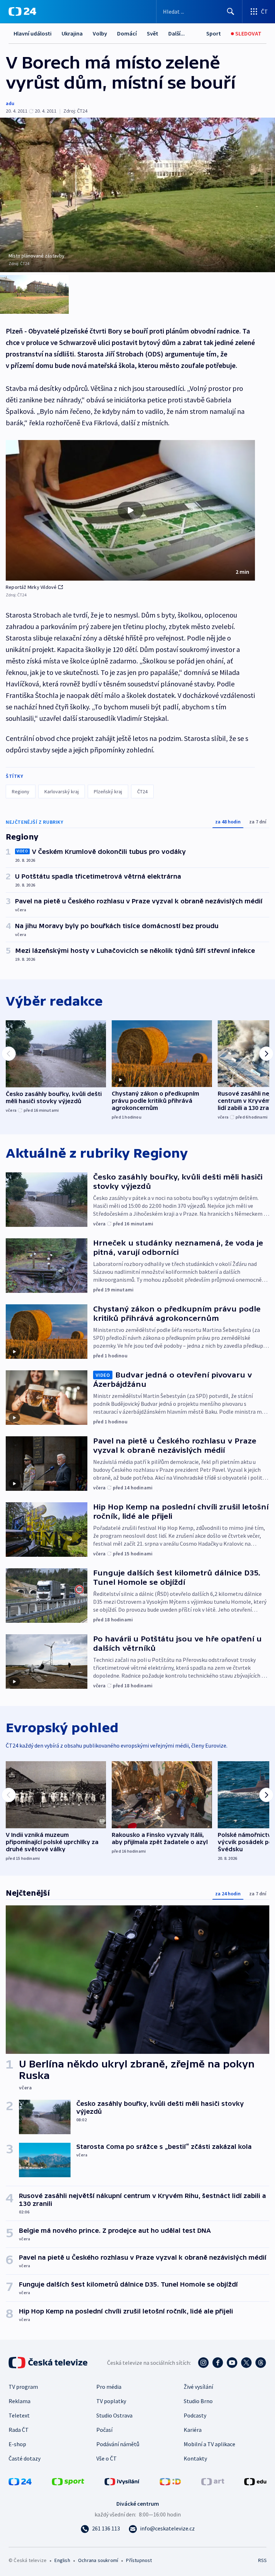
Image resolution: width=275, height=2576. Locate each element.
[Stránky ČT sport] (68, 2481)
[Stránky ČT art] (213, 2481)
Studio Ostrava (114, 2415)
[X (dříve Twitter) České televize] (246, 2363)
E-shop (17, 2444)
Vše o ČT (107, 2458)
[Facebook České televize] (218, 2363)
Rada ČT (19, 2430)
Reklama (20, 2401)
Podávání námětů (118, 2444)
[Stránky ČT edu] (255, 2481)
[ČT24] (22, 11)
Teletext (19, 2415)
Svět (153, 33)
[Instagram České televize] (203, 2363)
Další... (177, 33)
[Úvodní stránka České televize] (49, 2363)
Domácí (127, 33)
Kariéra (193, 2430)
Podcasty (195, 2415)
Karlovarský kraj (62, 791)
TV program (23, 2387)
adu (10, 103)
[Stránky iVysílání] (122, 2481)
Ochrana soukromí (98, 2560)
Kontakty (195, 2458)
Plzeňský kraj (108, 791)
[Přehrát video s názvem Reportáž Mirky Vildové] (130, 510)
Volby (100, 33)
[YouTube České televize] (232, 2363)
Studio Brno (198, 2401)
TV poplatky (111, 2401)
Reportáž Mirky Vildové (31, 587)
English (62, 2560)
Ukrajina (72, 33)
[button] (130, 510)
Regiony (21, 791)
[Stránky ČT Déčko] (170, 2481)
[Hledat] (231, 11)
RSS (262, 2560)
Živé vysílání (198, 2387)
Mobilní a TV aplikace (209, 2444)
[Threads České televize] (261, 2363)
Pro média (109, 2387)
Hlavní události (33, 33)
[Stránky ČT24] (20, 2481)
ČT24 (142, 791)
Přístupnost (139, 2560)
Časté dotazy (25, 2458)
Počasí (104, 2430)
